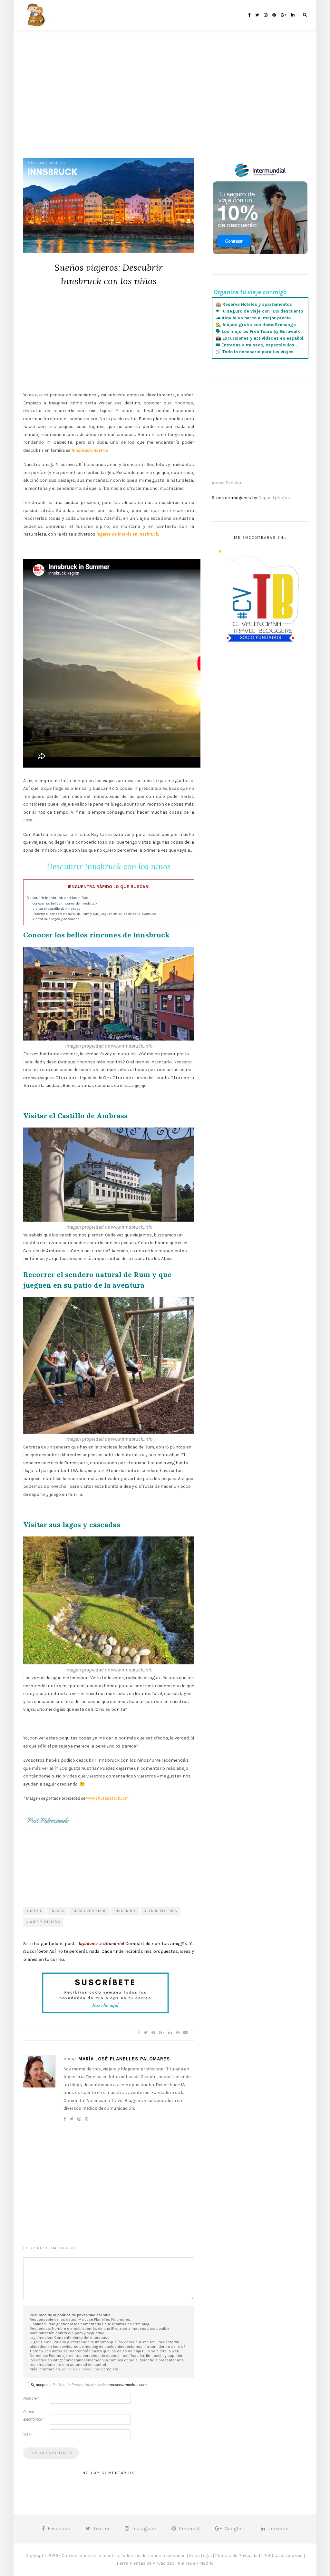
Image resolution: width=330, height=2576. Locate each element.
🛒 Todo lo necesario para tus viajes (255, 352)
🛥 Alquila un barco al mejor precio (253, 318)
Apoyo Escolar (227, 483)
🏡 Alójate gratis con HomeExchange (256, 325)
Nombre (31, 2398)
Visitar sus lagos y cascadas (56, 919)
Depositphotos (274, 498)
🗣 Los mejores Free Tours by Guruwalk (258, 331)
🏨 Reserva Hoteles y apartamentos (254, 304)
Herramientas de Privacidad (146, 2563)
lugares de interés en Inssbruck (127, 534)
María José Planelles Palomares (124, 2059)
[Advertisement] (165, 103)
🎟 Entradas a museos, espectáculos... (257, 345)
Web (27, 2434)
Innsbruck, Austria (90, 450)
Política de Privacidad (71, 2385)
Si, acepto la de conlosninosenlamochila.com (89, 2385)
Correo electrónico (34, 2416)
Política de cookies (283, 2556)
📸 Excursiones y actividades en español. (260, 338)
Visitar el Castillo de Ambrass (56, 909)
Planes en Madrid (196, 2563)
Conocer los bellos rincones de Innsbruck (65, 903)
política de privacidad (81, 2369)
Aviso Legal (200, 2556)
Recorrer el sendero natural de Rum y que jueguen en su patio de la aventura (94, 914)
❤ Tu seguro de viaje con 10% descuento (259, 311)
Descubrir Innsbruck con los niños (58, 898)
